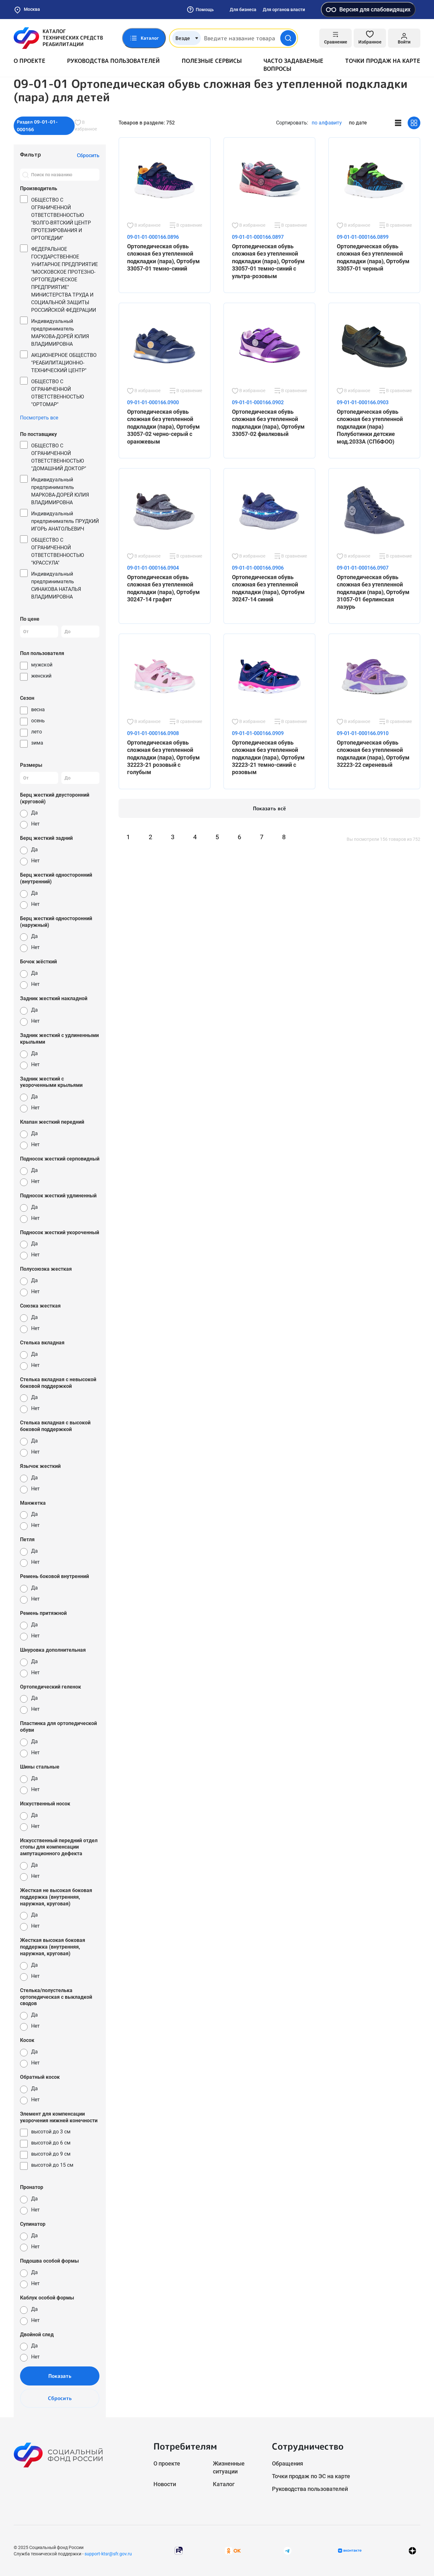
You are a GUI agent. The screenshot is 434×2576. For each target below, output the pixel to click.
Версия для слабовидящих (375, 9)
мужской (42, 665)
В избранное (86, 126)
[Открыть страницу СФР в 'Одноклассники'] (233, 2550)
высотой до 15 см (52, 2165)
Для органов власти (284, 10)
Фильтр (31, 154)
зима (37, 743)
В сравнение (189, 225)
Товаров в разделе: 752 (147, 123)
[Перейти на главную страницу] (58, 38)
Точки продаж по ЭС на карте (311, 2476)
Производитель (39, 188)
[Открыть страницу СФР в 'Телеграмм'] (288, 2550)
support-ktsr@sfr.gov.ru (108, 2554)
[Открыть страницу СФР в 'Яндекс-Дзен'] (412, 2551)
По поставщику (38, 434)
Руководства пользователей (113, 61)
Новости (165, 2484)
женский (41, 676)
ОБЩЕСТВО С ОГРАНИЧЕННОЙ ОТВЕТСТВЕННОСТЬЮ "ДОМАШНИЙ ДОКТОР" (59, 457)
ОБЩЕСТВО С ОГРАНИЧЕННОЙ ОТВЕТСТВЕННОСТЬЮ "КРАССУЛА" (58, 551)
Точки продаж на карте (383, 61)
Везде (183, 38)
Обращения (288, 2463)
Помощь (205, 10)
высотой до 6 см (51, 2143)
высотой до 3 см (51, 2132)
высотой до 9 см (51, 2154)
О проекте (30, 61)
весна (38, 709)
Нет (35, 824)
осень (38, 721)
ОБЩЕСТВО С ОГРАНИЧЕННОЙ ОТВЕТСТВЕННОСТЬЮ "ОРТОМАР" (58, 393)
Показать (60, 2376)
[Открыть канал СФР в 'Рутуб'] (179, 2550)
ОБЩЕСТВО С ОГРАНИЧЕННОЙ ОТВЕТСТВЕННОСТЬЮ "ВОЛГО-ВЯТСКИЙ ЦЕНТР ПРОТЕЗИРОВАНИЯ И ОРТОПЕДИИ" (61, 219)
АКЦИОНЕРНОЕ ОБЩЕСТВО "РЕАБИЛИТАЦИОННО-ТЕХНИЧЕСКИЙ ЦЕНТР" (64, 363)
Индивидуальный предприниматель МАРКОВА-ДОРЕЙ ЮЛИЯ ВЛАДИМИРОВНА (60, 333)
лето (37, 732)
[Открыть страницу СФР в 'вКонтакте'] (350, 2551)
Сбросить (60, 2398)
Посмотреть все (39, 418)
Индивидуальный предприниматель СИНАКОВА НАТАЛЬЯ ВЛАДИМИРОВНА (56, 585)
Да (34, 813)
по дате (358, 123)
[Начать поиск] (288, 38)
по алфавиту (327, 123)
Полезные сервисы (212, 61)
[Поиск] (25, 175)
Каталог (224, 2484)
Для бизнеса (243, 10)
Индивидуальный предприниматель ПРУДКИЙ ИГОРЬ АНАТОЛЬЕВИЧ (65, 521)
